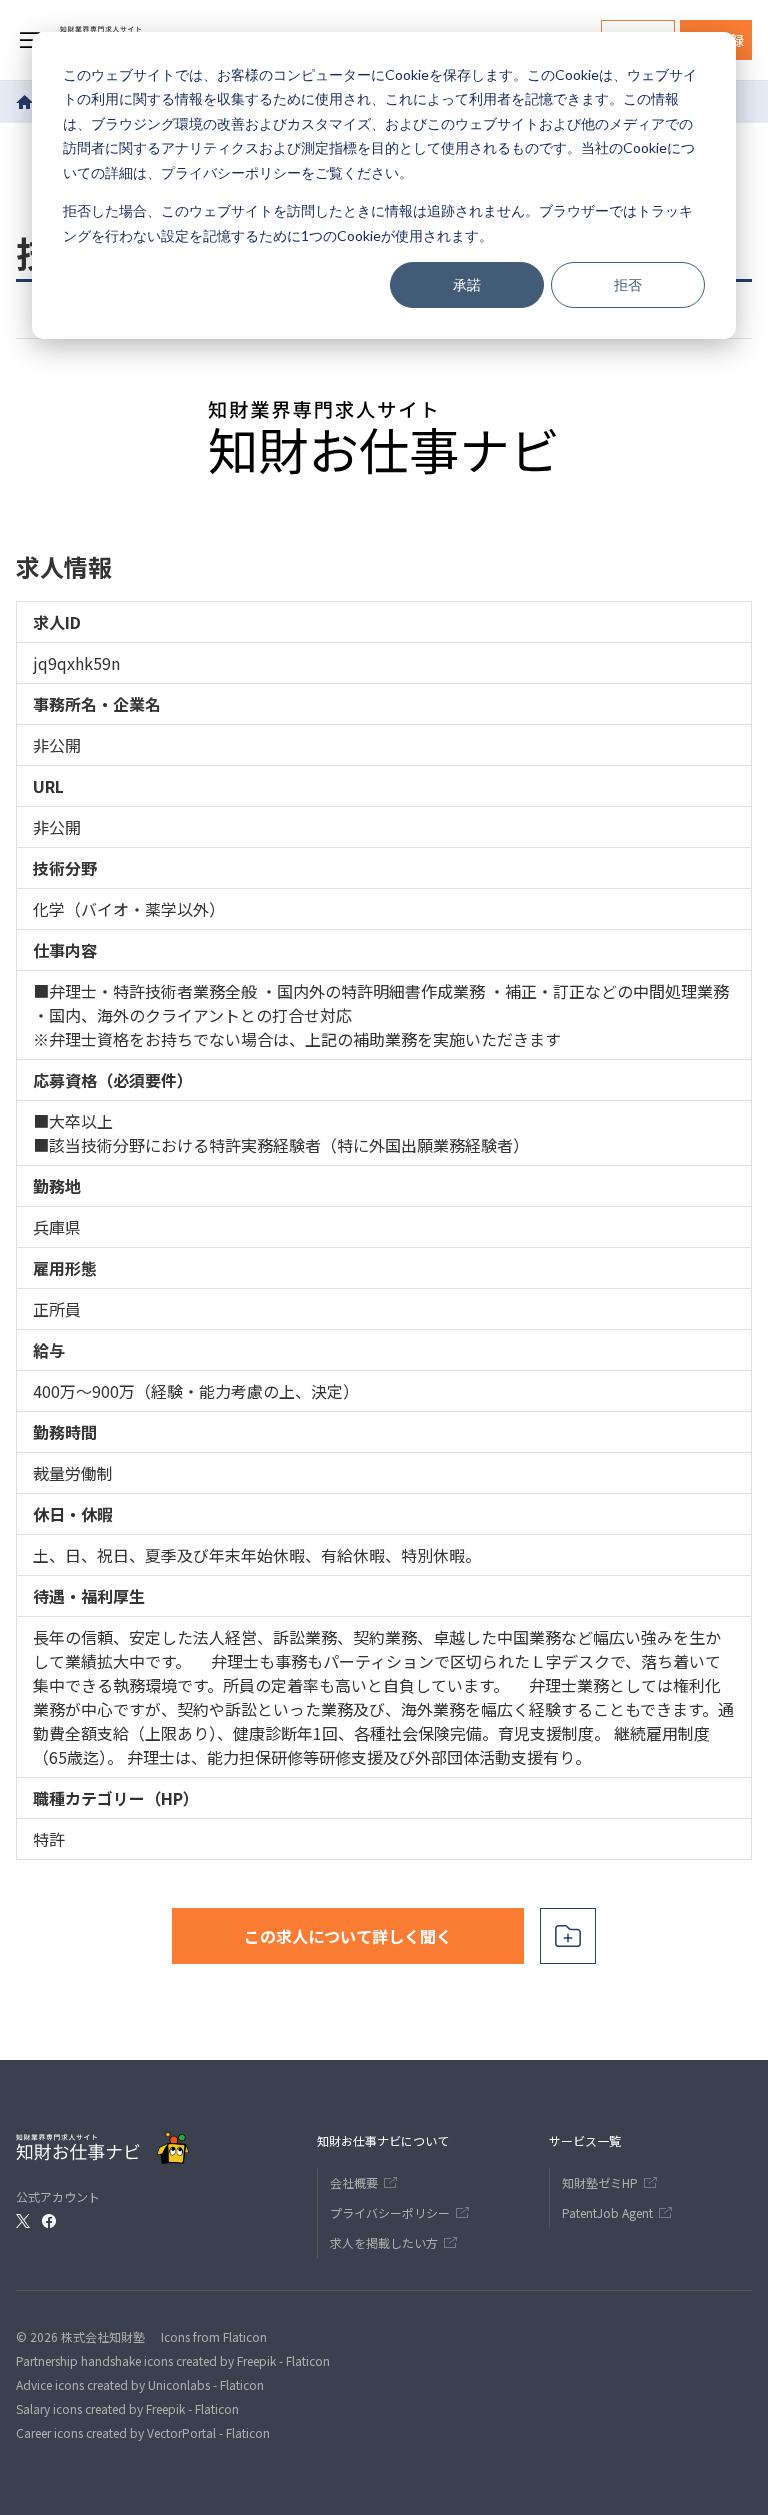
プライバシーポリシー (231, 172)
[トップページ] (25, 102)
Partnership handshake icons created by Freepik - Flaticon (173, 2360)
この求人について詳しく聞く (348, 1936)
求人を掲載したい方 (384, 2242)
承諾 (467, 284)
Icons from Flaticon (214, 2336)
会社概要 (354, 2182)
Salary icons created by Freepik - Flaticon (127, 2408)
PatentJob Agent (607, 2212)
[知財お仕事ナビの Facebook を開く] (49, 2221)
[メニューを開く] (30, 40)
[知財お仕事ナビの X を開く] (23, 2221)
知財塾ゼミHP (600, 2182)
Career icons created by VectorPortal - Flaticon (143, 2432)
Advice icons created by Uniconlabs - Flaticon (140, 2384)
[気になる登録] (568, 1936)
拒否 (628, 284)
